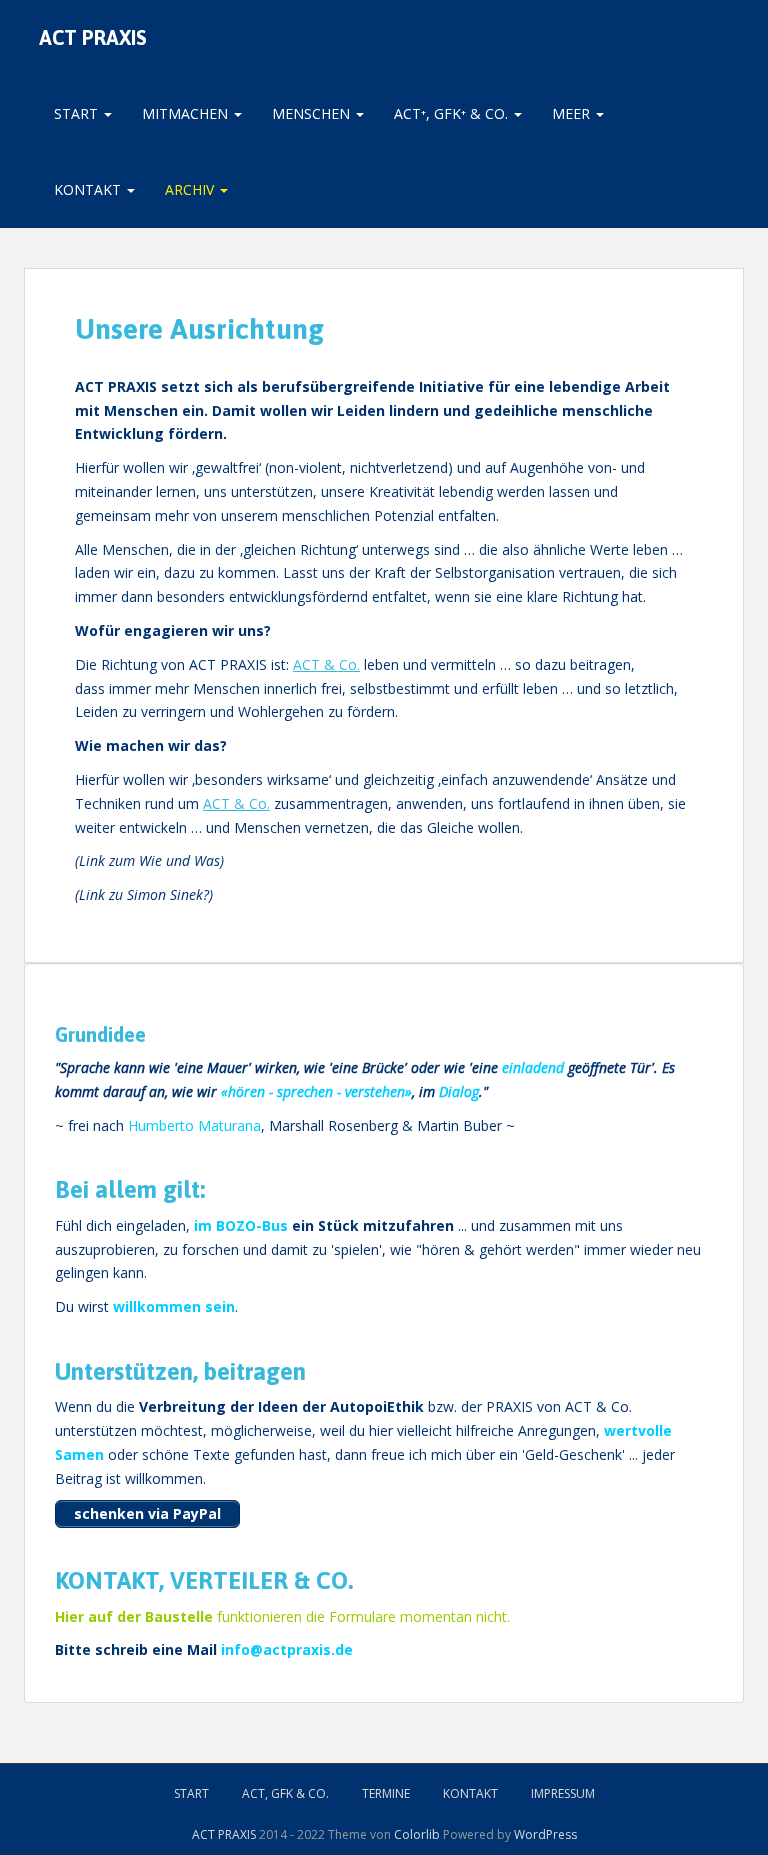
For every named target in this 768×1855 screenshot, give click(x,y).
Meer (573, 113)
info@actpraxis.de (287, 1649)
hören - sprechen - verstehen (316, 1091)
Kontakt (89, 189)
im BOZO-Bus (241, 1225)
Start (78, 113)
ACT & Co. (326, 664)
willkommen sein (174, 1306)
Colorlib (417, 1834)
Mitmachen (187, 113)
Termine (386, 1793)
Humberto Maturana (194, 1125)
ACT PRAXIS (93, 37)
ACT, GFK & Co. (285, 1793)
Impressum (563, 1793)
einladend (533, 1067)
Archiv (191, 189)
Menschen (313, 113)
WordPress (545, 1834)
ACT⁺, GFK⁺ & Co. (453, 113)
